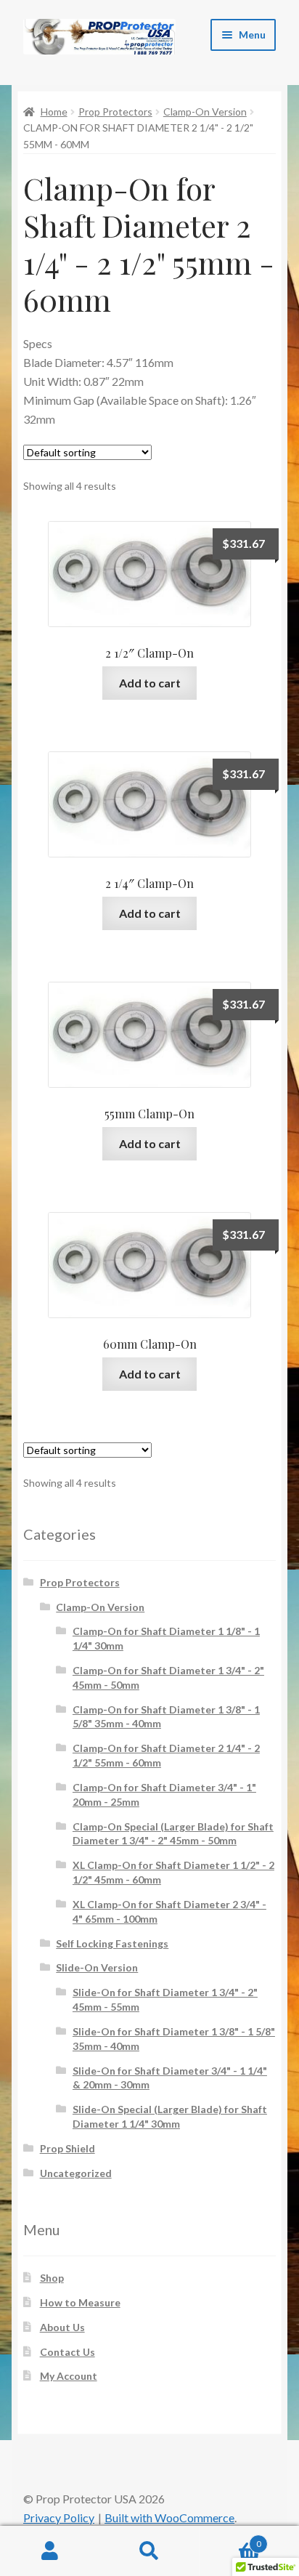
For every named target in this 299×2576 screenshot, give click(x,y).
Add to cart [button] (150, 683)
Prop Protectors (115, 112)
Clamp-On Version (205, 112)
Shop (52, 2278)
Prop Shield (67, 2148)
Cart (230, 2539)
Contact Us (67, 2352)
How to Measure (80, 2302)
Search (149, 2551)
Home (54, 112)
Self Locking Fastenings (112, 1943)
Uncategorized (76, 2173)
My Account (69, 2376)
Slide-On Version (97, 1967)
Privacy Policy (59, 2518)
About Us (62, 2327)
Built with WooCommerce (169, 2518)
